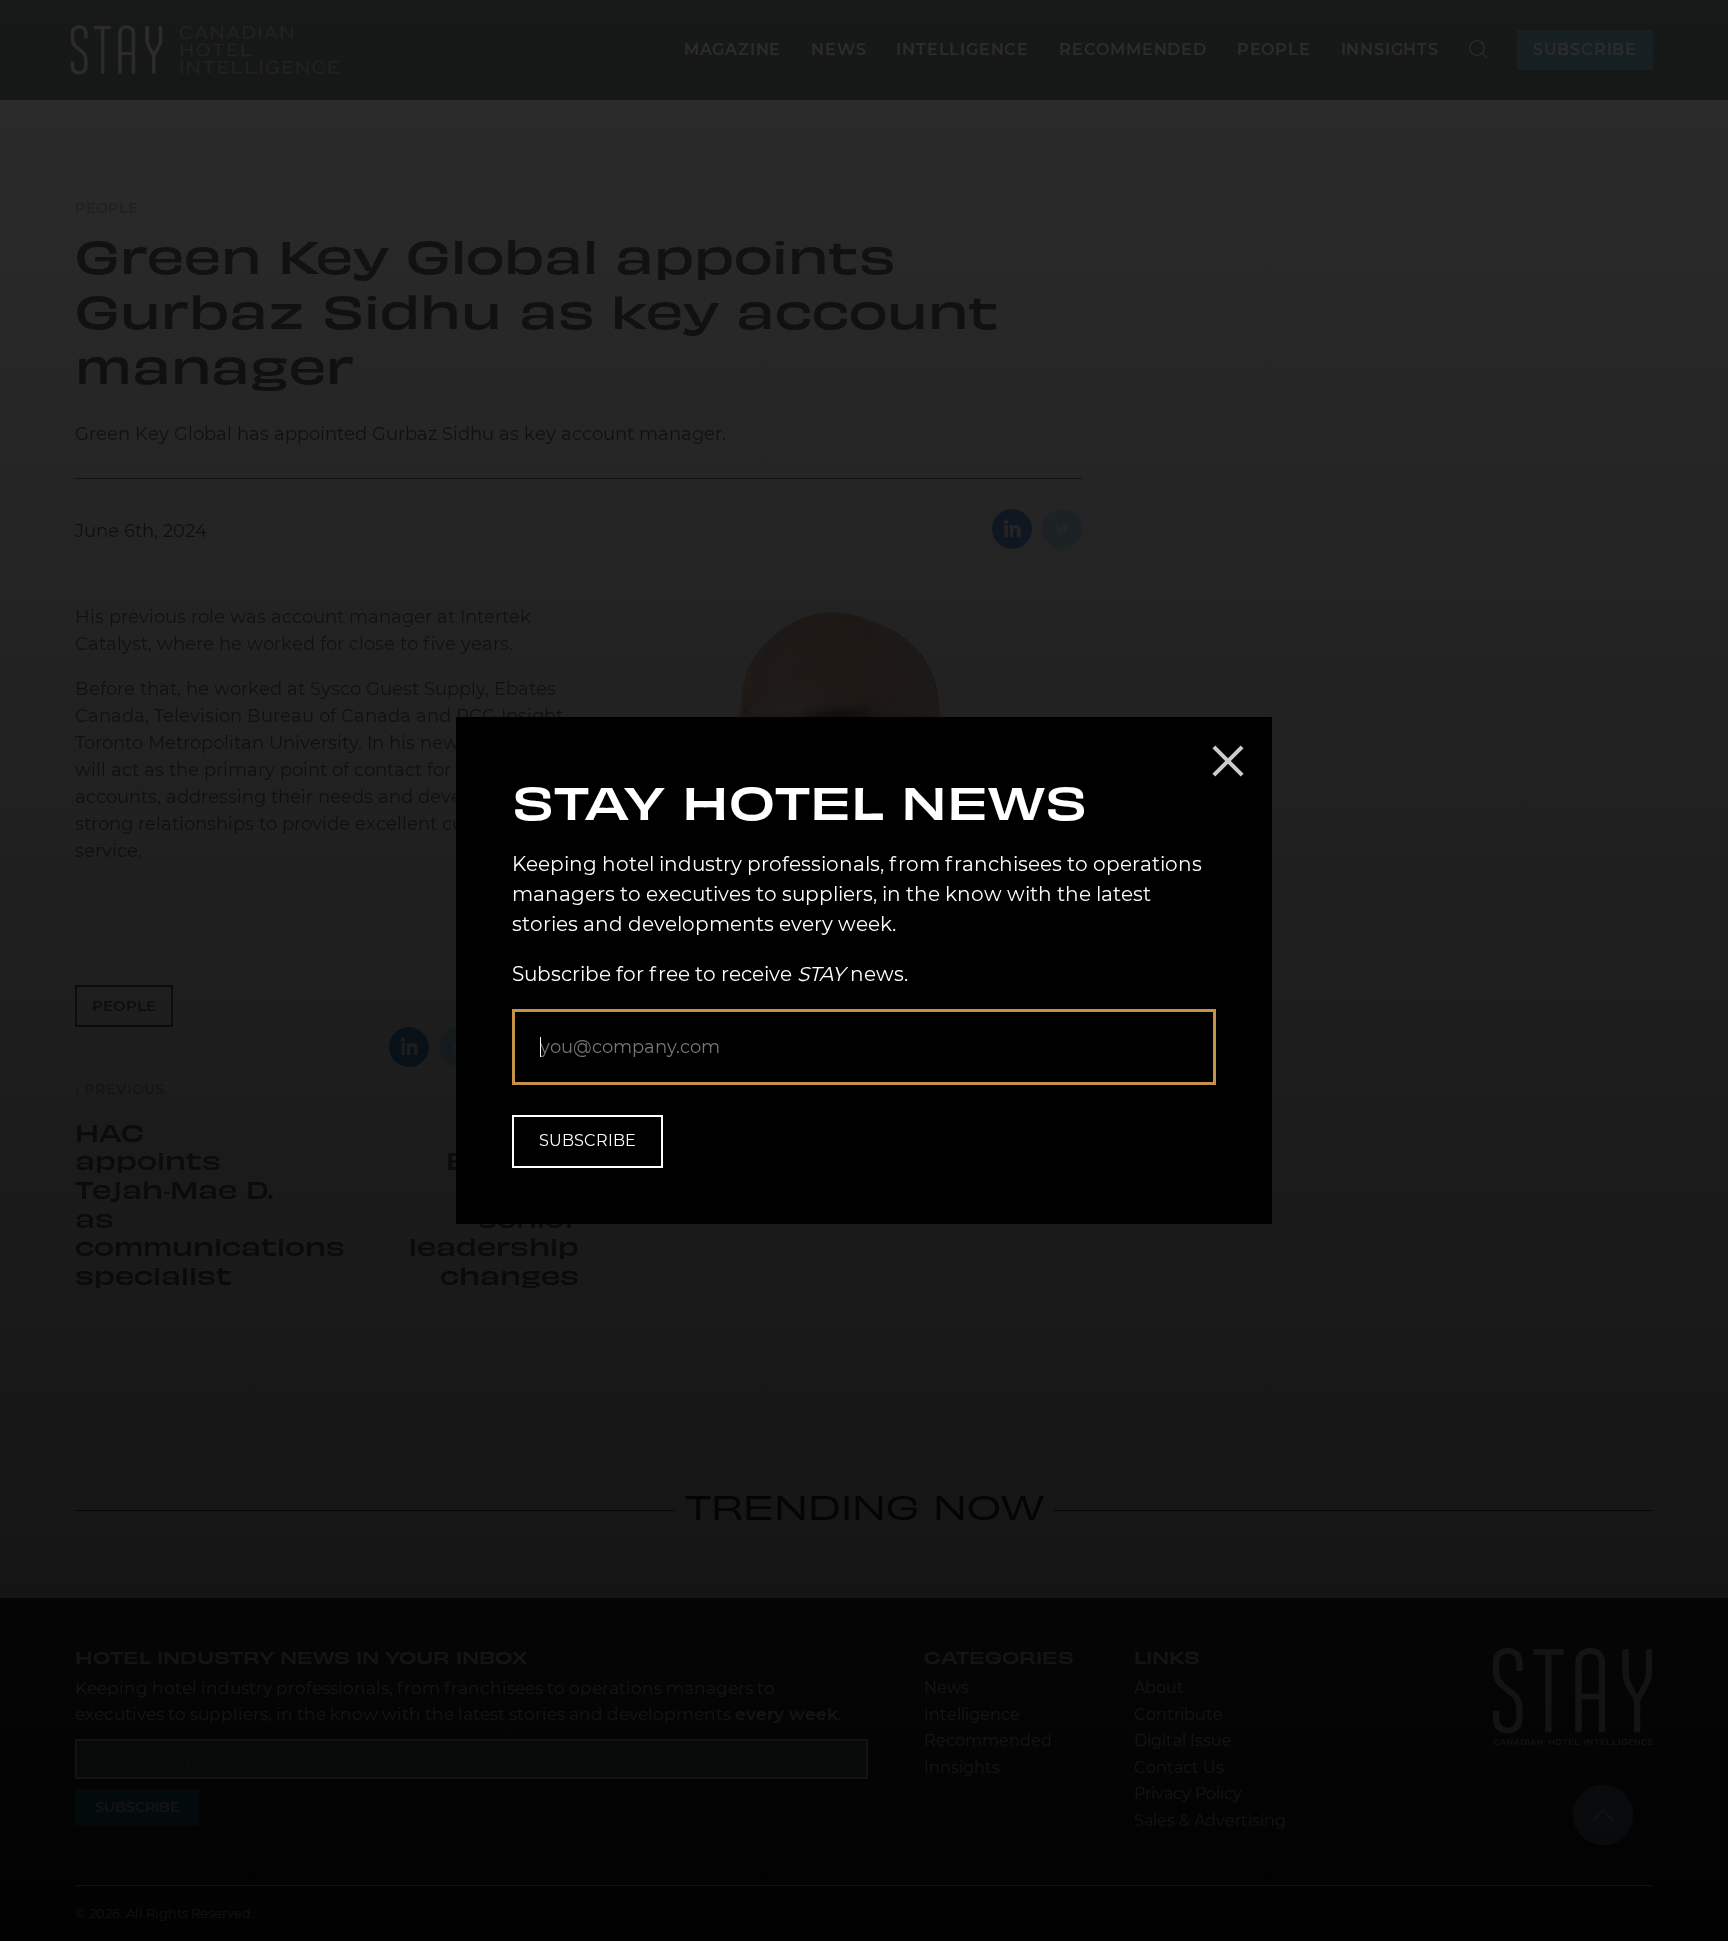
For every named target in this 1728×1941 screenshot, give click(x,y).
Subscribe (587, 1140)
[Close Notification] (1228, 761)
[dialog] (864, 970)
